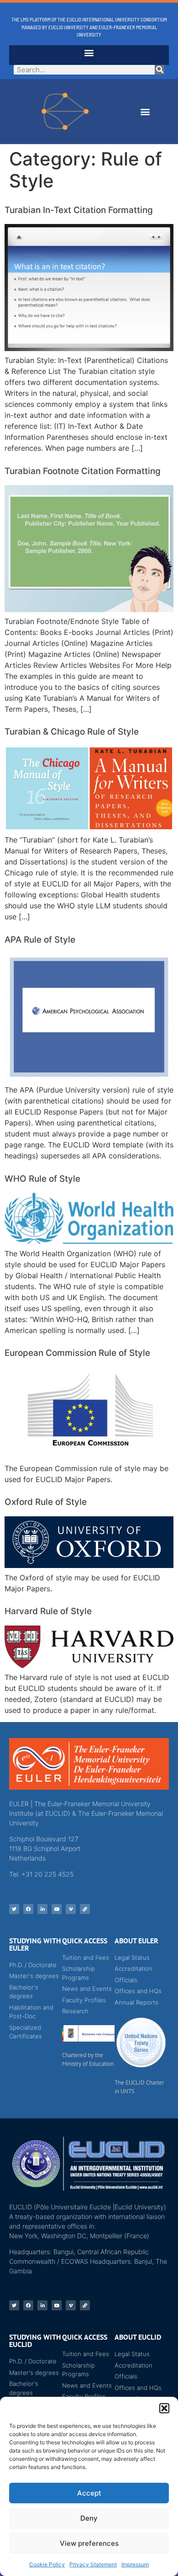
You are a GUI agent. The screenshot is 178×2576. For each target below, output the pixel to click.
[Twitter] (14, 1909)
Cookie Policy (47, 2564)
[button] (164, 2408)
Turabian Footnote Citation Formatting (83, 471)
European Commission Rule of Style (77, 1353)
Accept (89, 2493)
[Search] (160, 70)
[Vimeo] (71, 1909)
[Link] (85, 1909)
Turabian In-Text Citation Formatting (79, 210)
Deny (89, 2518)
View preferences (89, 2543)
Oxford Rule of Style (46, 1502)
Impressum (135, 2564)
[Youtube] (57, 1909)
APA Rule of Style (40, 940)
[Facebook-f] (28, 1909)
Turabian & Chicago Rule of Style (72, 732)
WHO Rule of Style (42, 1179)
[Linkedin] (42, 1909)
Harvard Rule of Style (48, 1611)
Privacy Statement (93, 2564)
